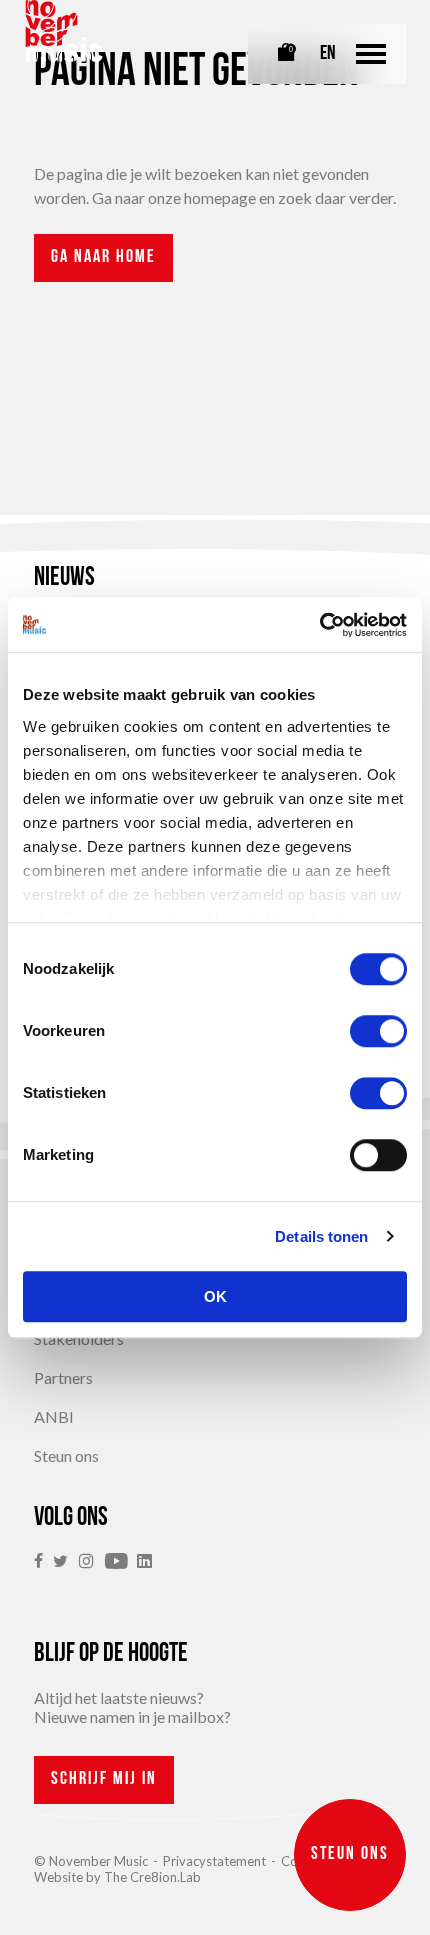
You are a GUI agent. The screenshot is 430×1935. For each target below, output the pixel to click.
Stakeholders (79, 1338)
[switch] (378, 1031)
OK (215, 1296)
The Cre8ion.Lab (152, 1877)
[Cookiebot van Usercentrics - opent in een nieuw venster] (319, 625)
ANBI (54, 1416)
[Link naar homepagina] (64, 31)
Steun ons (66, 1455)
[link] (43, 1561)
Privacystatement (214, 1861)
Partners (63, 1377)
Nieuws (64, 578)
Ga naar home (103, 258)
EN (328, 54)
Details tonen (321, 1236)
